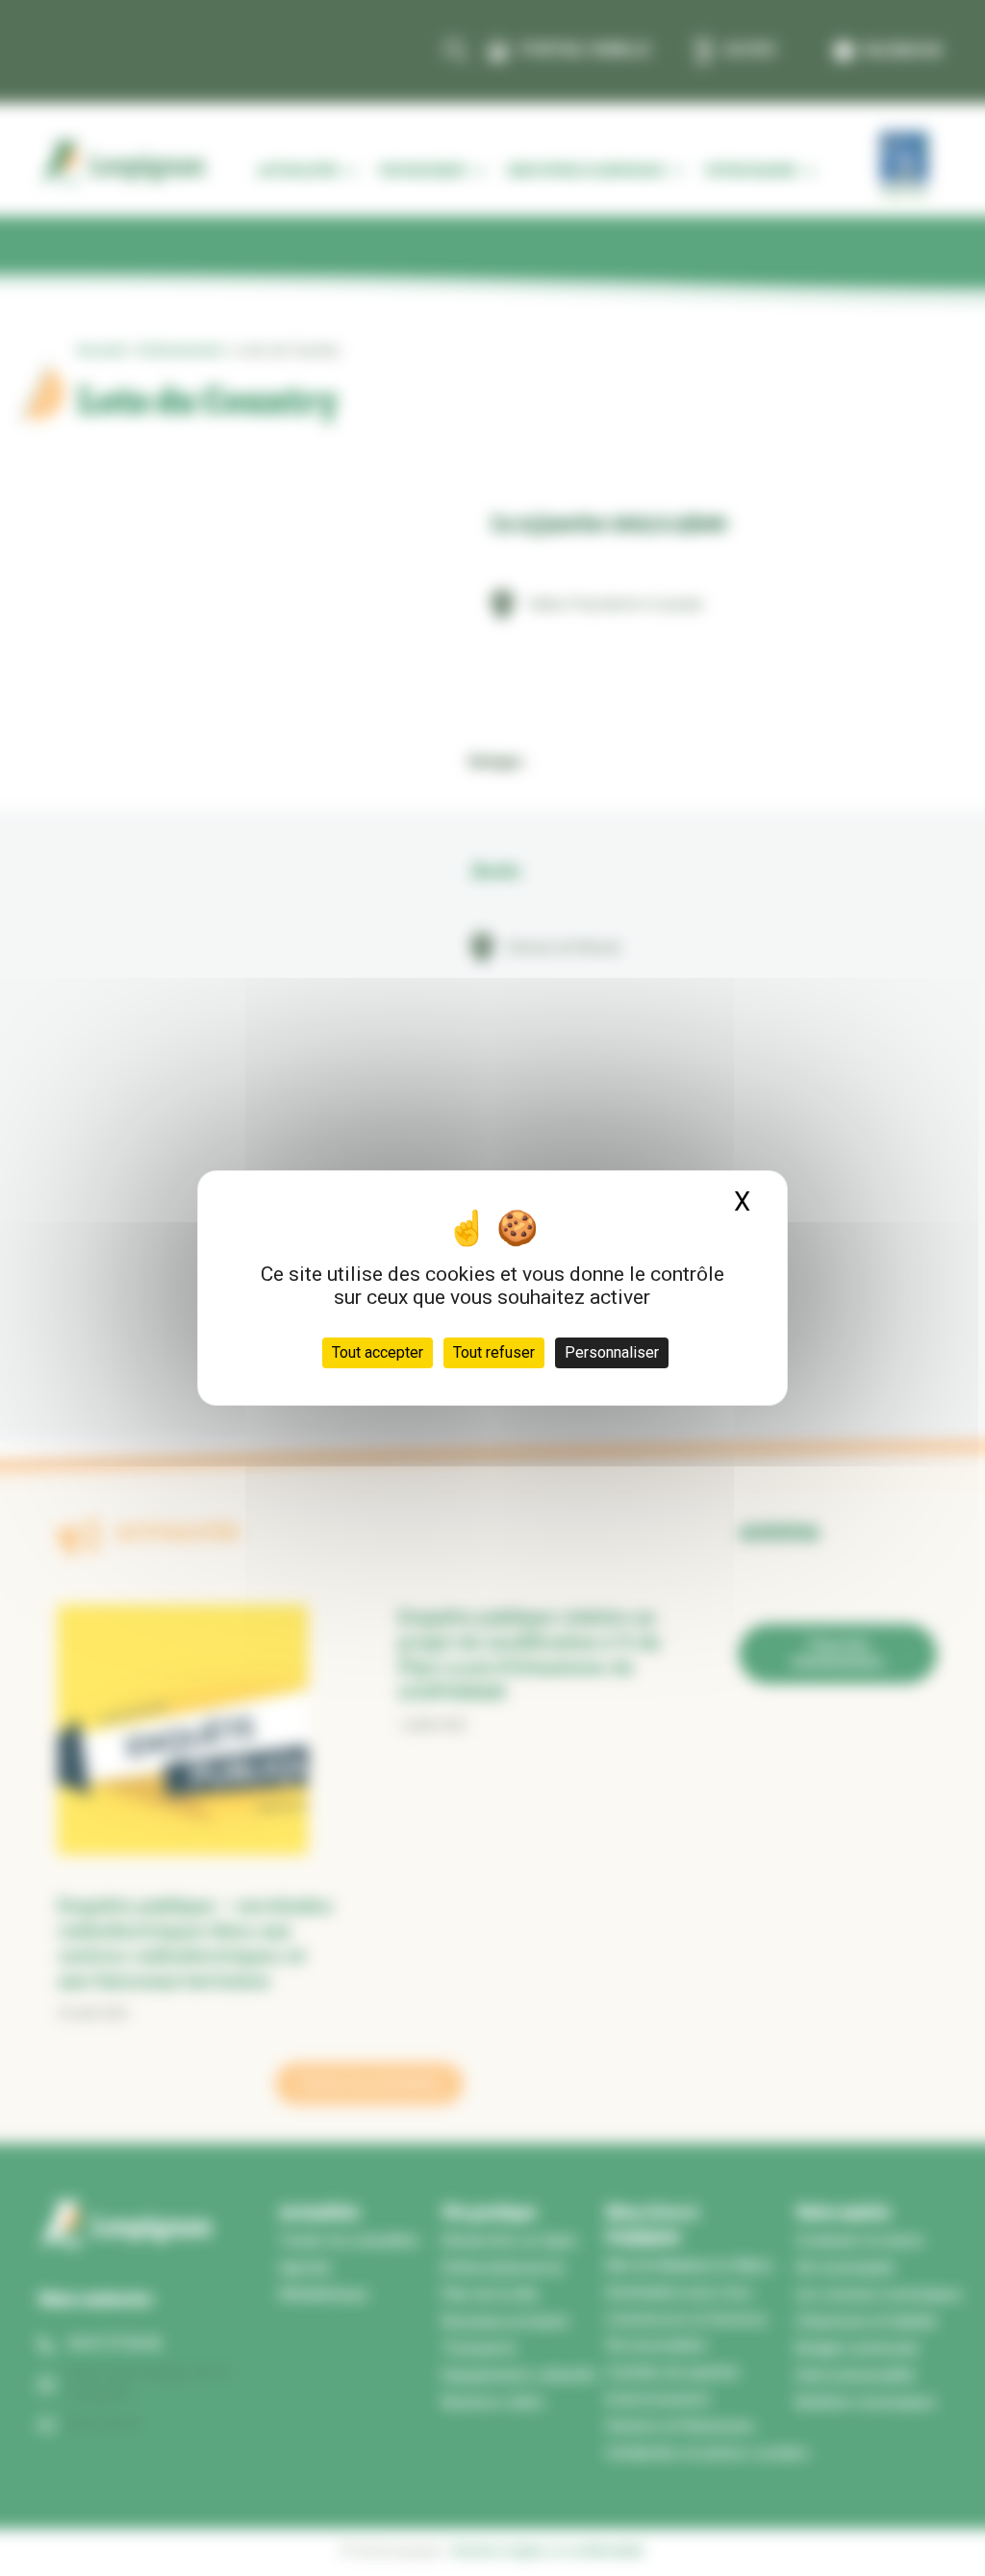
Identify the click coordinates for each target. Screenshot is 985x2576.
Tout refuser (494, 1352)
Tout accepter (378, 1352)
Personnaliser (612, 1352)
